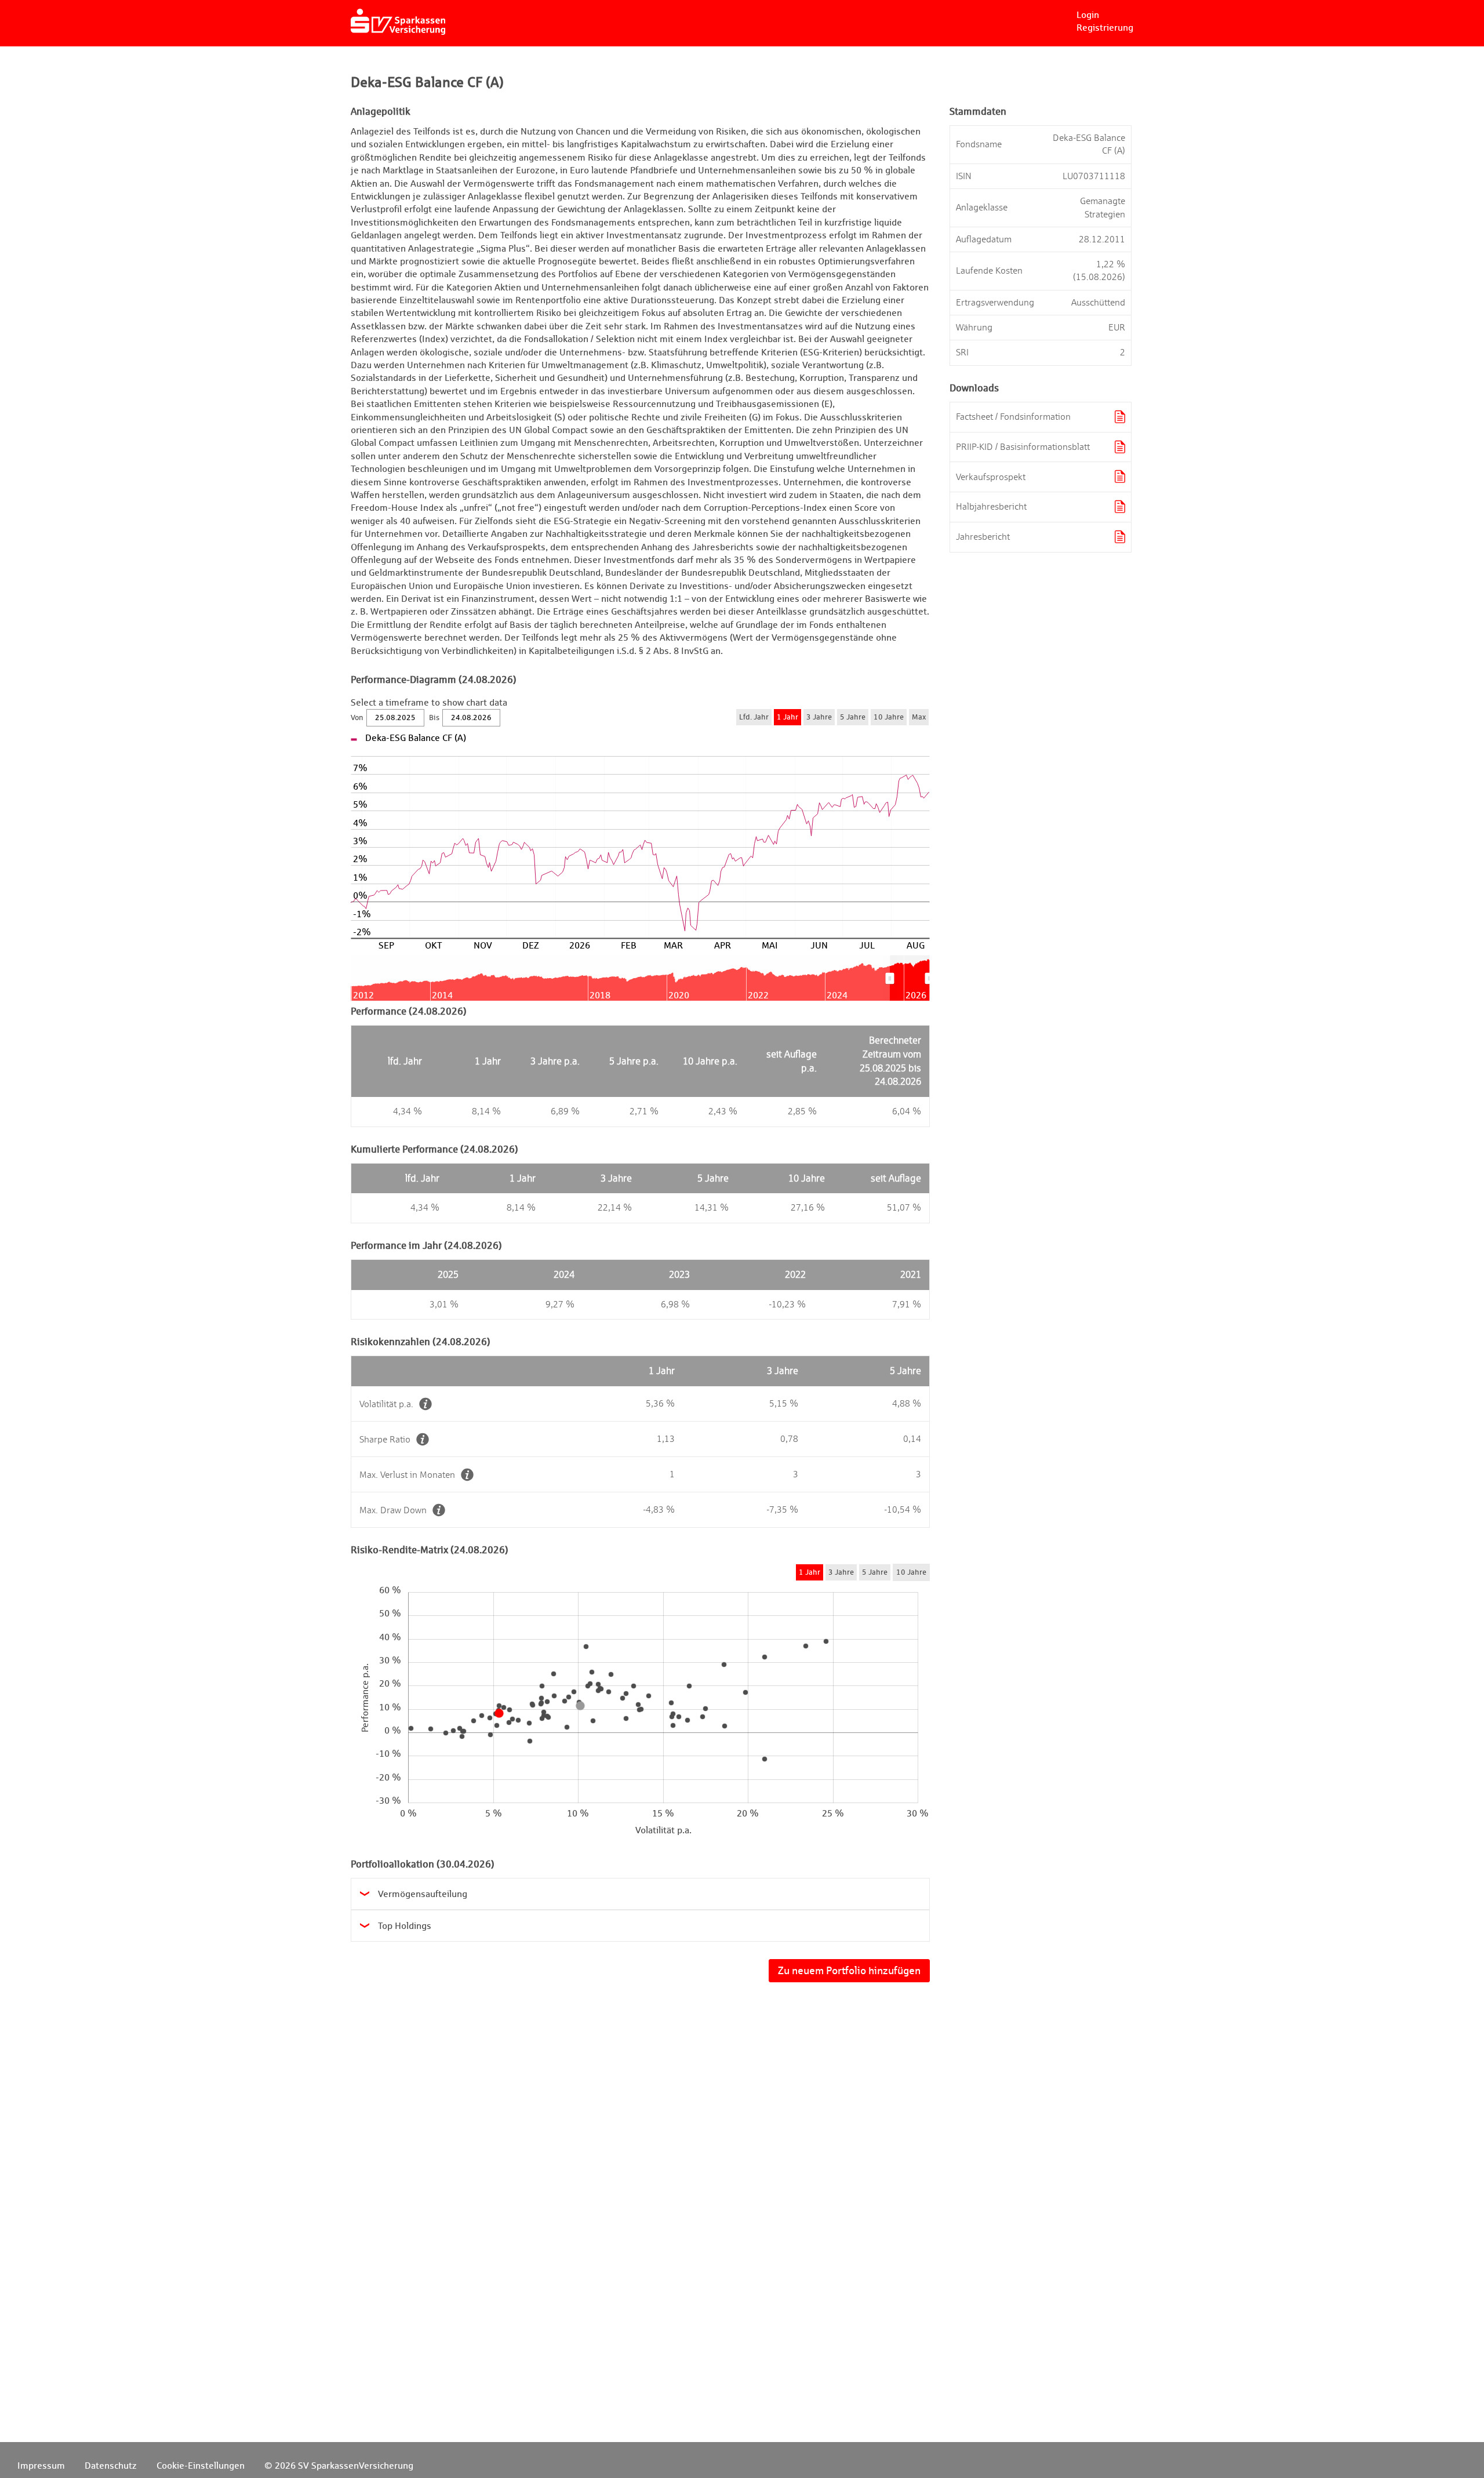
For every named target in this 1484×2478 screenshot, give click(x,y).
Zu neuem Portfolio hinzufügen (849, 1970)
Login (1088, 15)
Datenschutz (111, 2466)
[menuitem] (910, 978)
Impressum (41, 2466)
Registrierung (1105, 28)
